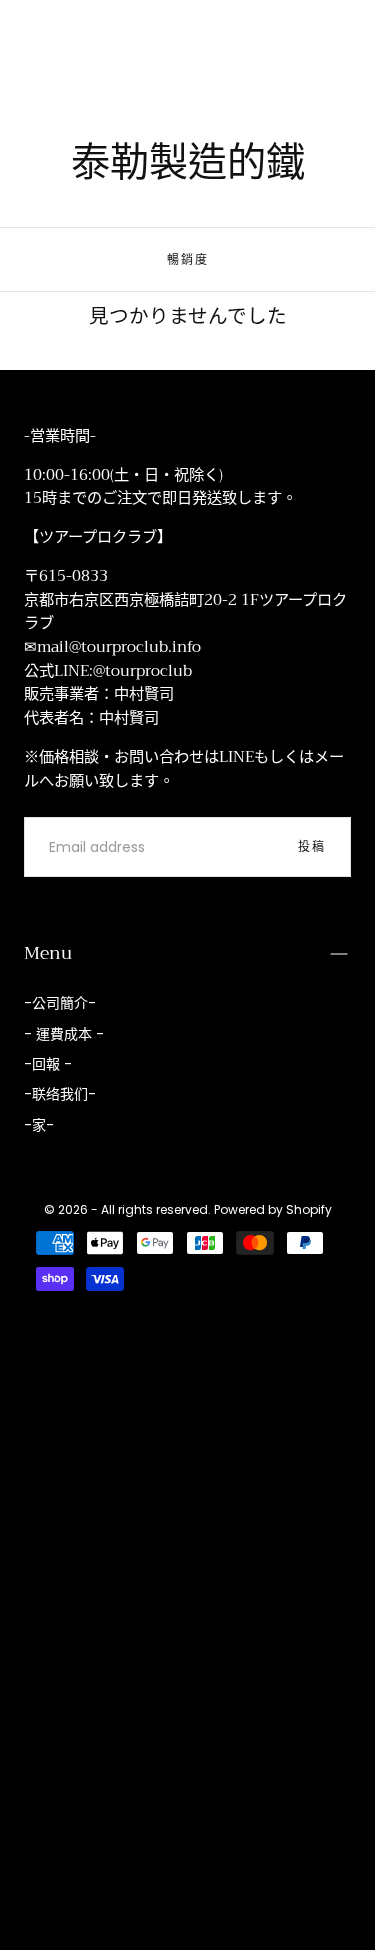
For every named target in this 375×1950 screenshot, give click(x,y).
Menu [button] (48, 953)
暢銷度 (188, 259)
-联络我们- (60, 1094)
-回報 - (48, 1064)
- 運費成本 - (64, 1034)
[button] (36, 38)
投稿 (312, 846)
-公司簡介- (60, 1003)
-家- (39, 1125)
